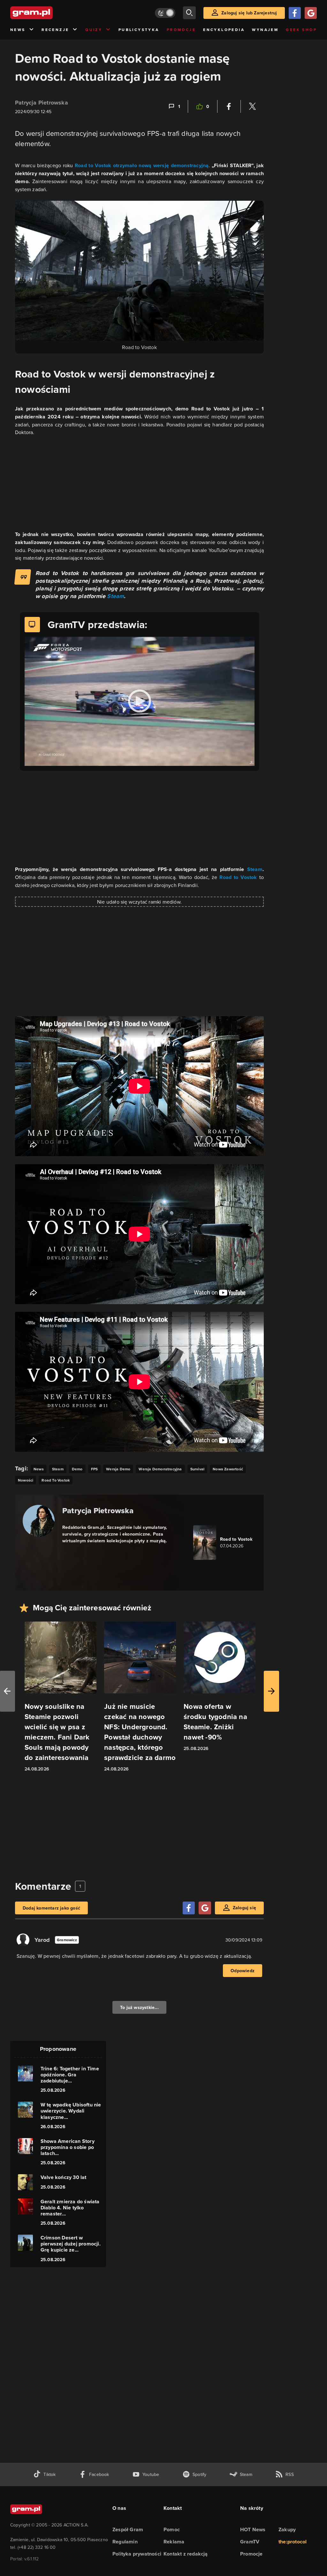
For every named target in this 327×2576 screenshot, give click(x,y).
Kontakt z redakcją (186, 2554)
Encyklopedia (224, 30)
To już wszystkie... (139, 2007)
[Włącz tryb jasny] (165, 13)
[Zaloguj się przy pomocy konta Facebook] (295, 13)
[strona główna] (47, 13)
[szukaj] (189, 13)
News (18, 30)
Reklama (174, 2542)
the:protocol (293, 2542)
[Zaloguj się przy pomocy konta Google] (311, 13)
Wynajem (265, 30)
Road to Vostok (238, 877)
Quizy (94, 30)
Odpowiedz (243, 1971)
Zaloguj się (244, 1908)
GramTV (250, 2542)
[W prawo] (271, 1691)
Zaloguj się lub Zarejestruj (249, 13)
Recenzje (55, 30)
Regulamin (125, 2542)
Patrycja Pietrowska (42, 103)
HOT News (253, 2529)
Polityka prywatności (137, 2554)
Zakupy (287, 2529)
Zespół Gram (128, 2529)
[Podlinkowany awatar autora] (39, 1521)
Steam (115, 596)
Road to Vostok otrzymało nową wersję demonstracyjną (142, 165)
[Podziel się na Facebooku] (229, 106)
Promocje (181, 30)
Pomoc (172, 2529)
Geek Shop (301, 30)
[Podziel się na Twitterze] (252, 106)
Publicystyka (139, 30)
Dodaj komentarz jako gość (51, 1908)
